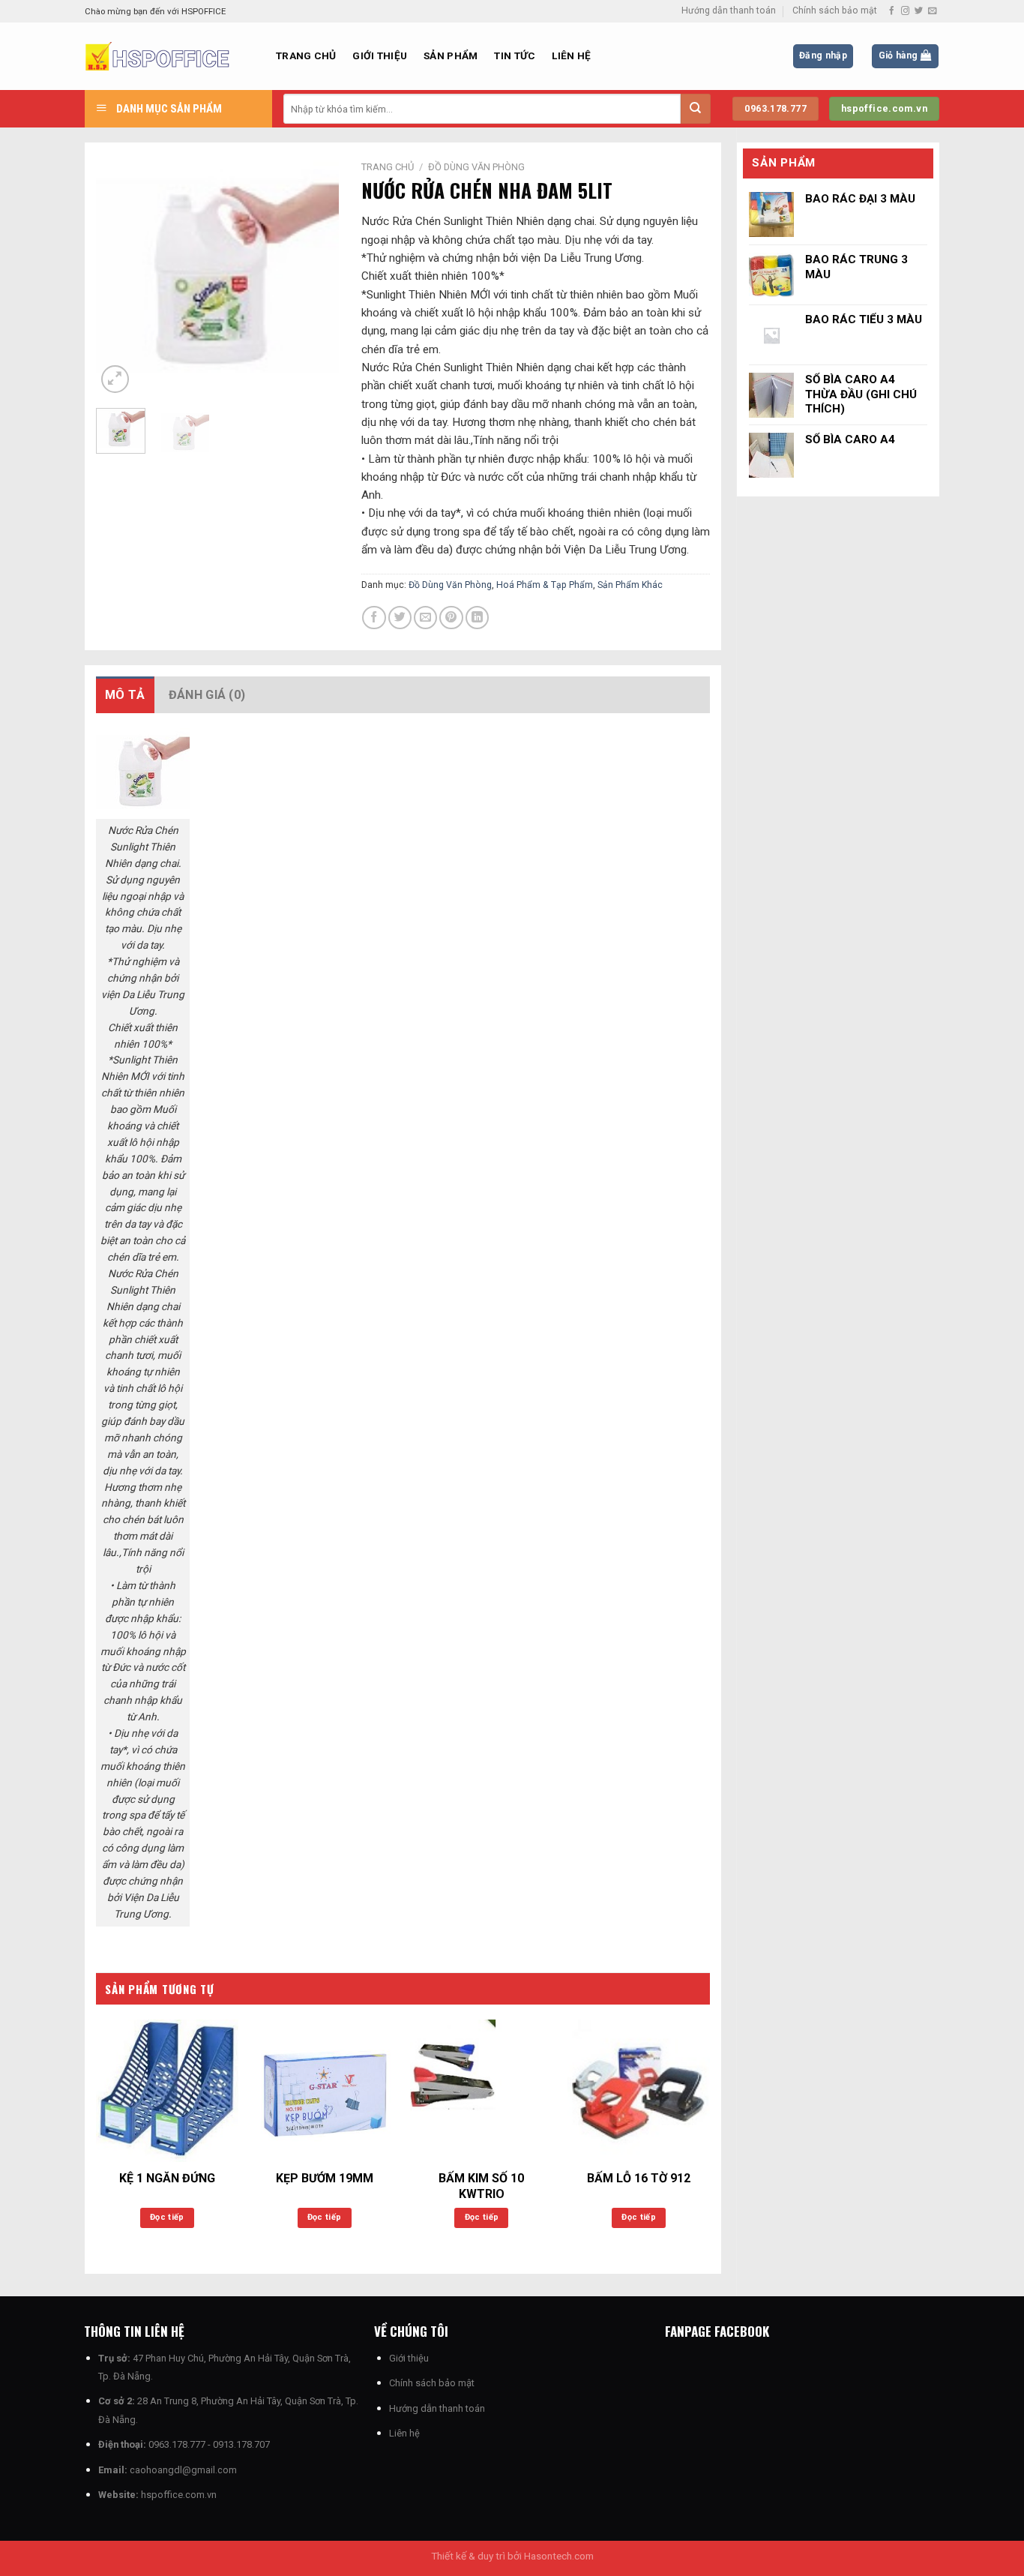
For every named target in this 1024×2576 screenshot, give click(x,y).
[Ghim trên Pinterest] (451, 618)
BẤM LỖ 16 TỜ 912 (639, 2178)
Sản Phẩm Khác (630, 585)
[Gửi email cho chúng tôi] (932, 11)
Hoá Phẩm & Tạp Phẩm (545, 585)
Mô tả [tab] (125, 695)
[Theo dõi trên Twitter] (919, 11)
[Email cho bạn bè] (425, 618)
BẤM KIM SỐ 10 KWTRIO (481, 2186)
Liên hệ (571, 55)
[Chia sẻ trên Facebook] (374, 618)
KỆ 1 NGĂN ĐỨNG (167, 2178)
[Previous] (120, 276)
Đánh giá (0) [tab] (207, 695)
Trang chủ (306, 55)
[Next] (315, 276)
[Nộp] (696, 109)
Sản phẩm (451, 55)
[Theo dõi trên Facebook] (892, 11)
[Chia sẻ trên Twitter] (400, 618)
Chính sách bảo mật (835, 10)
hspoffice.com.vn (179, 2495)
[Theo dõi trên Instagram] (905, 11)
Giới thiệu (380, 55)
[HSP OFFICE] (169, 56)
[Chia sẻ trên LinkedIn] (477, 618)
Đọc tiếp (167, 2217)
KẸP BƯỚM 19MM (325, 2178)
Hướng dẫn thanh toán (729, 10)
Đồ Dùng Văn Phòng (476, 167)
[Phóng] (115, 379)
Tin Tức (515, 55)
